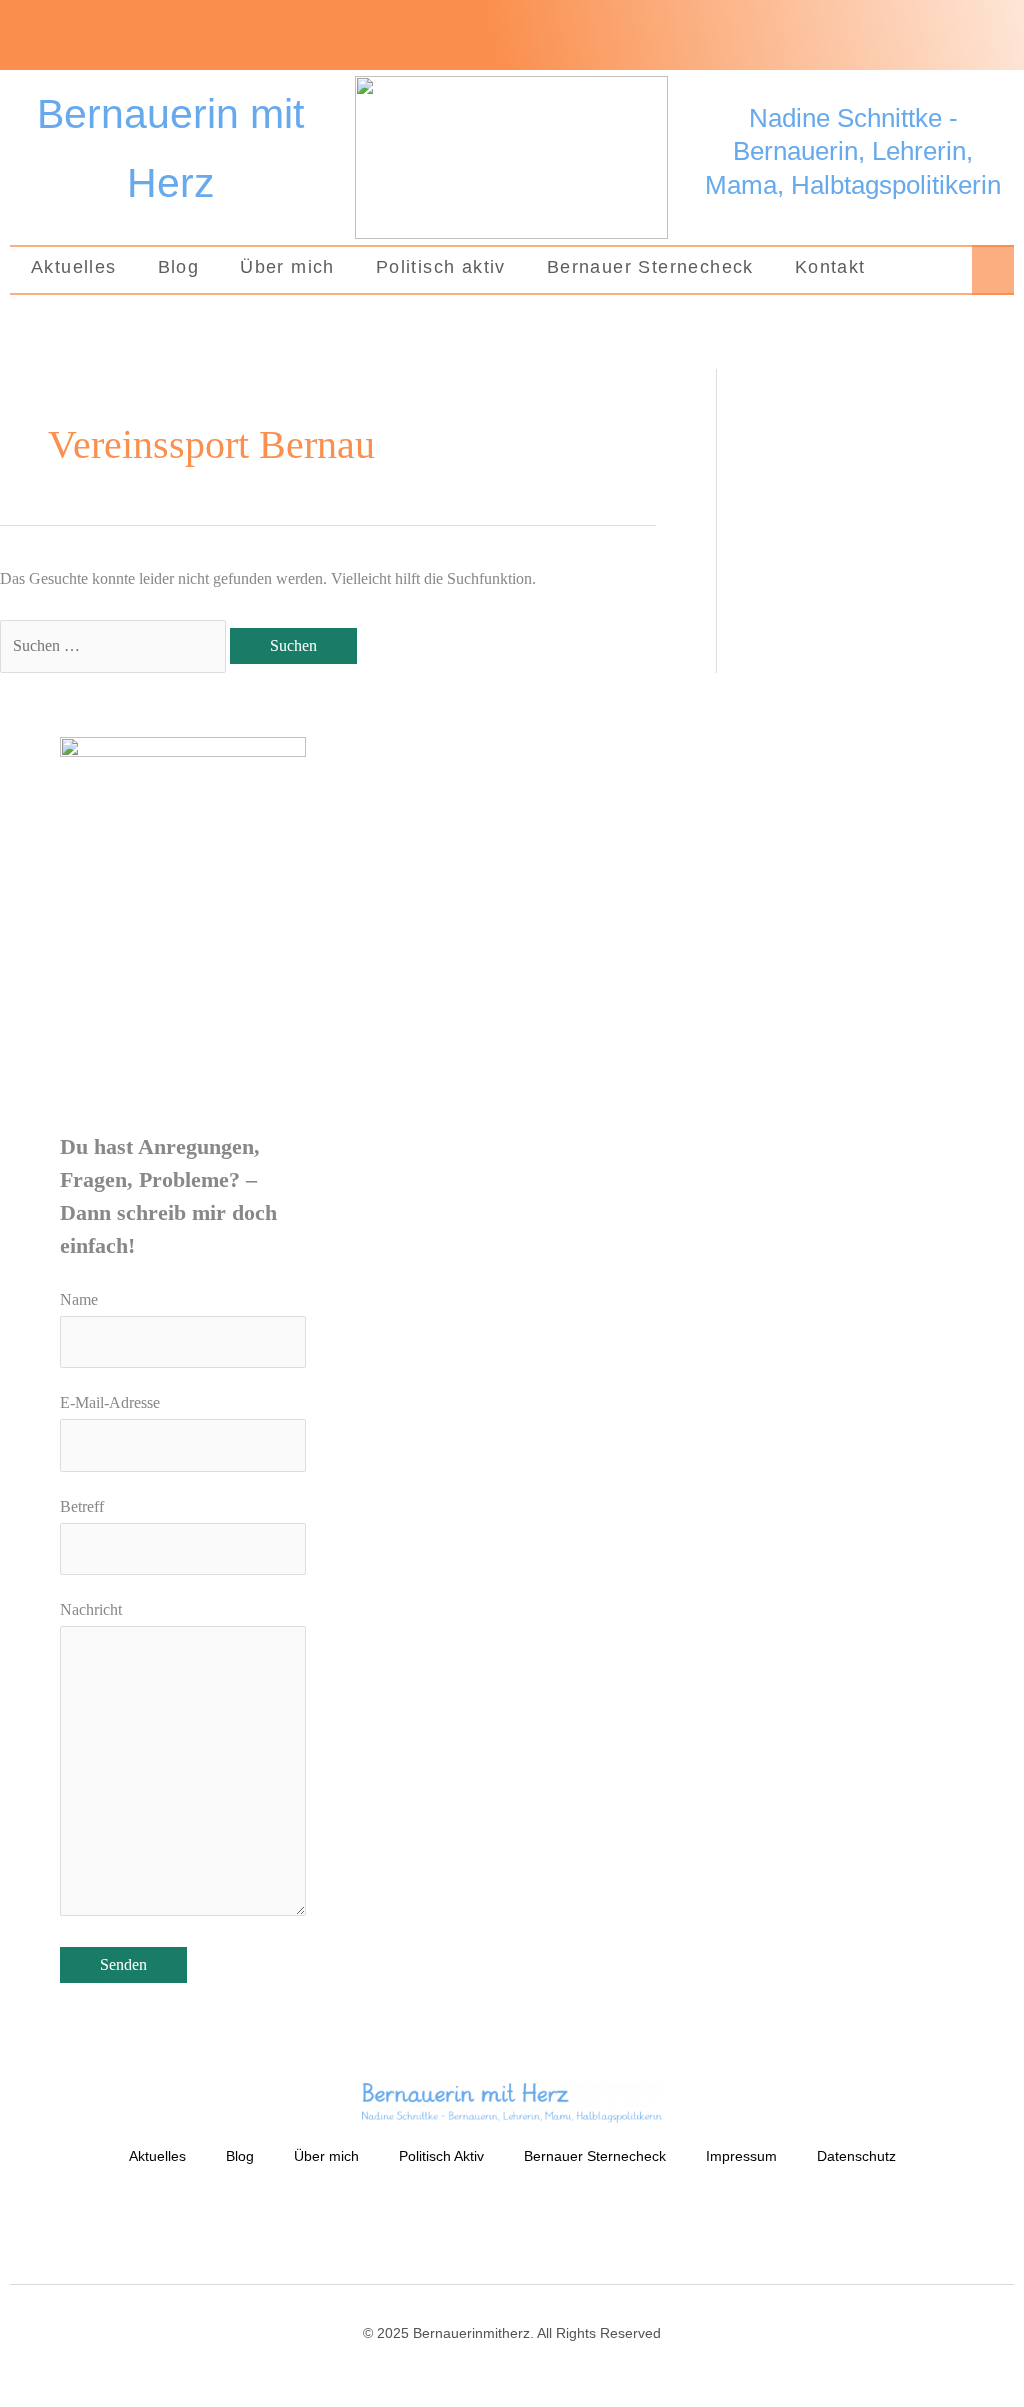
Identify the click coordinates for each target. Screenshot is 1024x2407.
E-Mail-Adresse (110, 1402)
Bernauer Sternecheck (650, 267)
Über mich (287, 267)
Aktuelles (74, 267)
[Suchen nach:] (115, 645)
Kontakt (830, 267)
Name (79, 1299)
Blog (179, 267)
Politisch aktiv (441, 267)
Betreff (82, 1506)
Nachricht (91, 1609)
